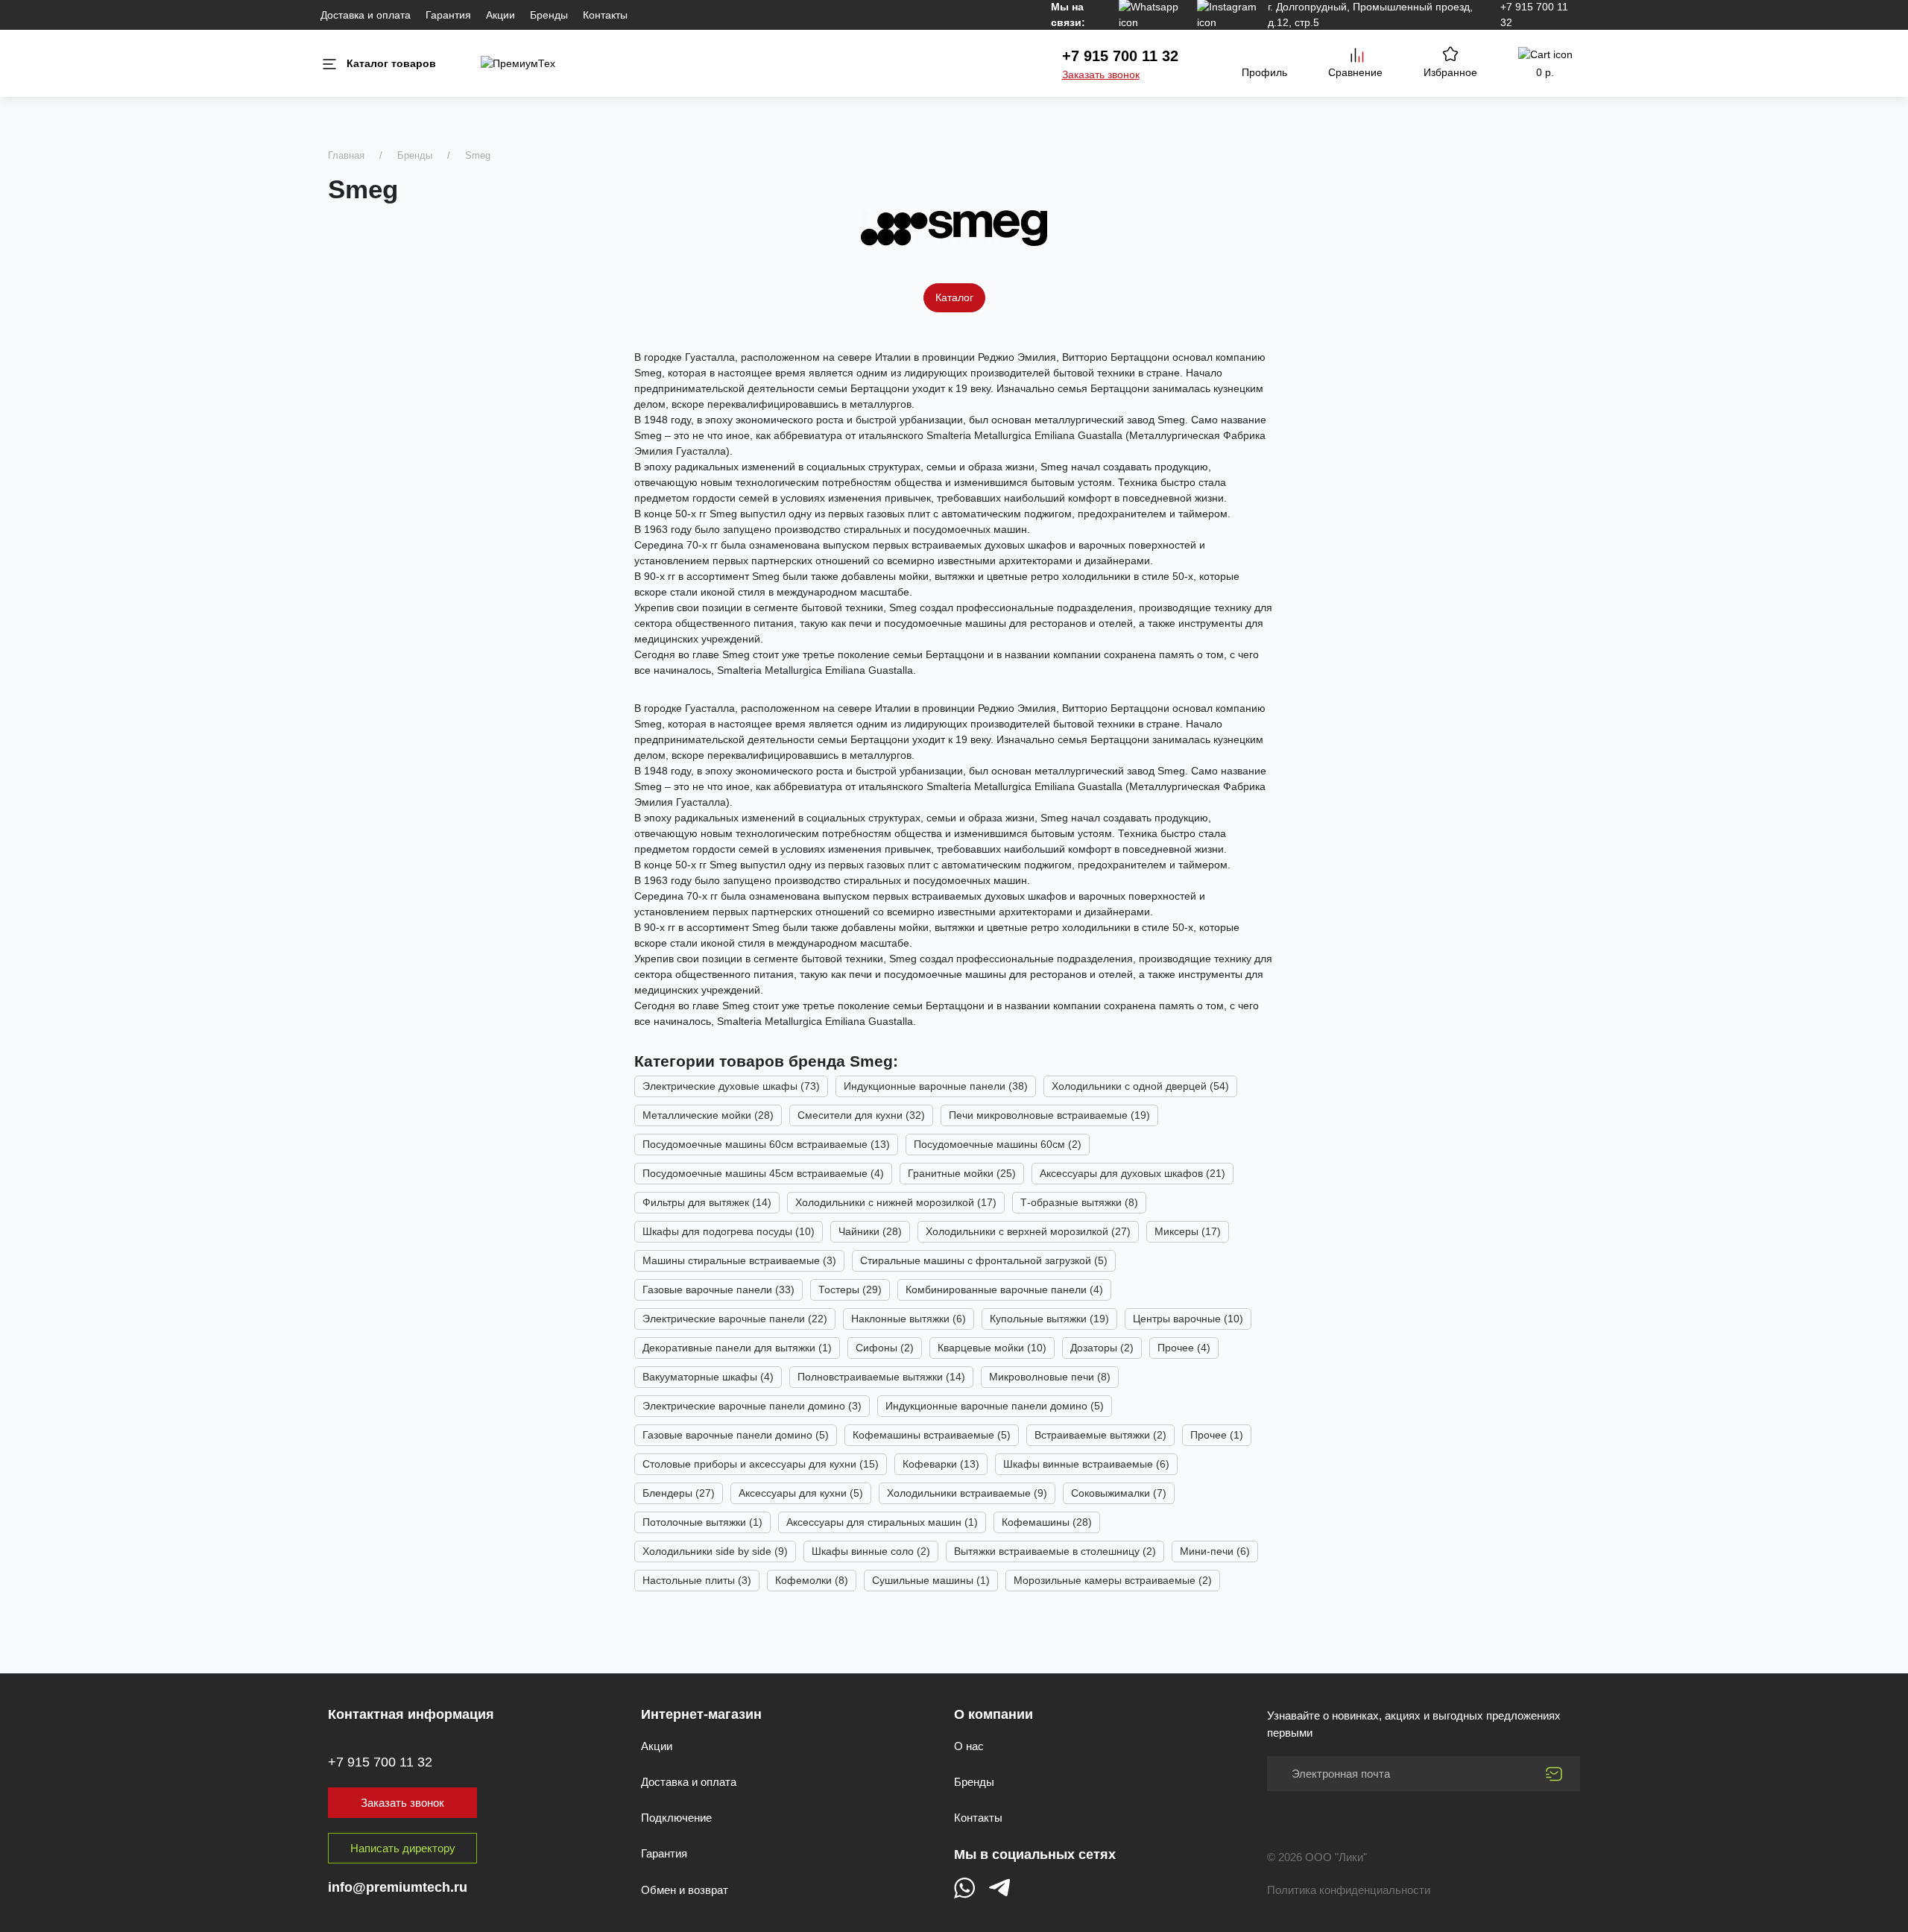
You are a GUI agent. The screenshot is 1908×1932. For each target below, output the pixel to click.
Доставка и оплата (366, 15)
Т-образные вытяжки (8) (1079, 1202)
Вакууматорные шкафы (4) (708, 1377)
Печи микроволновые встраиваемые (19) (1049, 1115)
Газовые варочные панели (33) (718, 1289)
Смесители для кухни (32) (861, 1115)
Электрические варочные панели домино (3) (752, 1406)
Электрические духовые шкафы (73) (731, 1086)
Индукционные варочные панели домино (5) (995, 1406)
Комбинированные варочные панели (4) (1004, 1289)
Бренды (549, 15)
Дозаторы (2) (1102, 1348)
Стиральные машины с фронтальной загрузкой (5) (984, 1260)
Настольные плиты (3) (697, 1580)
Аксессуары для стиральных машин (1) (882, 1522)
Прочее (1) (1217, 1435)
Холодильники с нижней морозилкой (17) (896, 1202)
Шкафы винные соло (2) (871, 1551)
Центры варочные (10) (1188, 1319)
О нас (969, 1746)
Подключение (676, 1818)
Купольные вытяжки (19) (1049, 1319)
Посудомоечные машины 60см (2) (998, 1144)
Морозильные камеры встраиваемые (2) (1113, 1580)
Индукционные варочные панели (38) (936, 1086)
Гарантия (448, 15)
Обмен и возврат (685, 1890)
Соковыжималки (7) (1119, 1493)
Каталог (954, 297)
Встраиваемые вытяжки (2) (1100, 1435)
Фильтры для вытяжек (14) (707, 1202)
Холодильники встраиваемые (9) (967, 1493)
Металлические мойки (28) (708, 1115)
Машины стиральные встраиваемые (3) (739, 1260)
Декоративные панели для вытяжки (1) (737, 1348)
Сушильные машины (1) (931, 1580)
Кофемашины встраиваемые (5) (932, 1435)
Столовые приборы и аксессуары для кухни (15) (761, 1464)
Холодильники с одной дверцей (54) (1140, 1086)
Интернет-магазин (701, 1714)
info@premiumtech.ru (398, 1887)
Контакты (605, 15)
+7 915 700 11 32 (1120, 56)
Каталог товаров (391, 63)
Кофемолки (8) (812, 1580)
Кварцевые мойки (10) (992, 1348)
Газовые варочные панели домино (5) (736, 1435)
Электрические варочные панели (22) (735, 1319)
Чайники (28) (870, 1231)
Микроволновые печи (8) (1050, 1377)
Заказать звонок (1101, 75)
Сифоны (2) (885, 1348)
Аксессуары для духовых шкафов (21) (1133, 1173)
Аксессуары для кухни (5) (801, 1493)
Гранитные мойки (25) (962, 1173)
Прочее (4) (1184, 1348)
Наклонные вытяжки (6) (909, 1319)
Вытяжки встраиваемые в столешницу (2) (1055, 1551)
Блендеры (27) (679, 1493)
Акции (500, 15)
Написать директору (403, 1848)
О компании (994, 1714)
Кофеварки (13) (941, 1464)
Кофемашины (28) (1047, 1522)
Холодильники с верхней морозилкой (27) (1028, 1231)
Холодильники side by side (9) (715, 1551)
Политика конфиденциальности (1349, 1890)
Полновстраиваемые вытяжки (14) (881, 1377)
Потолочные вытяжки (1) (702, 1522)
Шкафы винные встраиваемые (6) (1086, 1464)
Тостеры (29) (850, 1289)
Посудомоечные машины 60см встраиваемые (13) (766, 1144)
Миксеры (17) (1188, 1231)
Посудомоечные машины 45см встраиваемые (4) (763, 1173)
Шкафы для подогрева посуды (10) (729, 1231)
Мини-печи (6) (1215, 1551)
